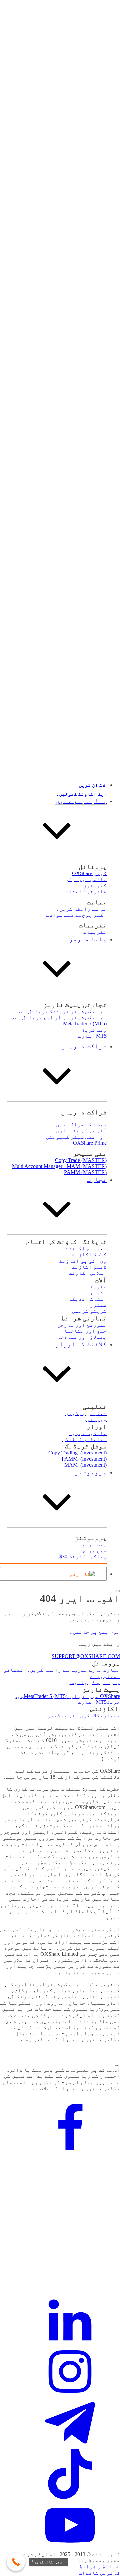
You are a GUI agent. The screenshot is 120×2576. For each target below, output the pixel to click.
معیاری (110, 1716)
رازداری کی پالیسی (94, 1682)
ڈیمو (54, 1716)
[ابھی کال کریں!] (16, 2562)
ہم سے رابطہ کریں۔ (52, 1670)
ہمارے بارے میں (99, 1670)
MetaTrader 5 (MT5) (45, 1696)
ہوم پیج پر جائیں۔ (95, 1632)
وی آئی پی (74, 1716)
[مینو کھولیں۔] (117, 1591)
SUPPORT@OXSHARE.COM (86, 1656)
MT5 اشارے (92, 1702)
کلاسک (93, 1716)
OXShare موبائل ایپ (94, 1696)
